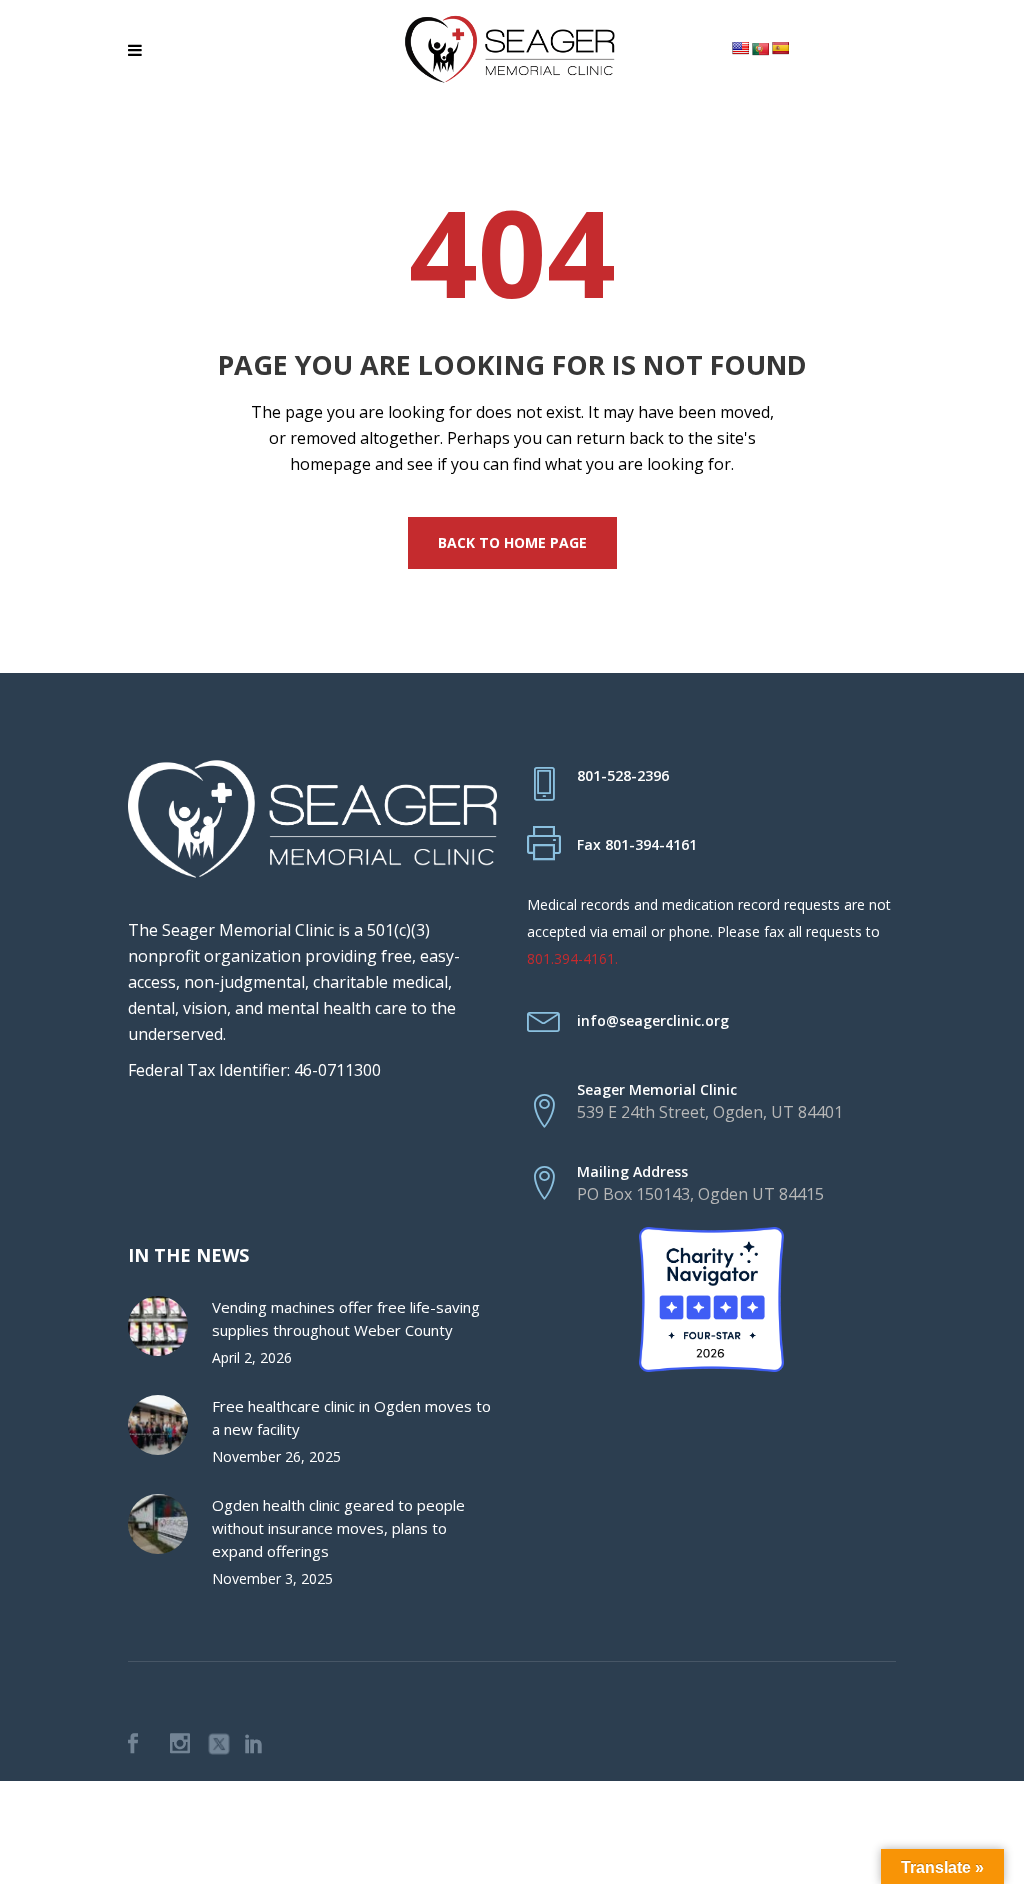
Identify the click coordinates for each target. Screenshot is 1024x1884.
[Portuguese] (760, 48)
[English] (740, 48)
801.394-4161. (572, 958)
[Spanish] (780, 48)
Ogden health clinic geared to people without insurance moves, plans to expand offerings (338, 1528)
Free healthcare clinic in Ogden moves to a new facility (351, 1417)
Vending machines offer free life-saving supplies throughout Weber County (346, 1318)
